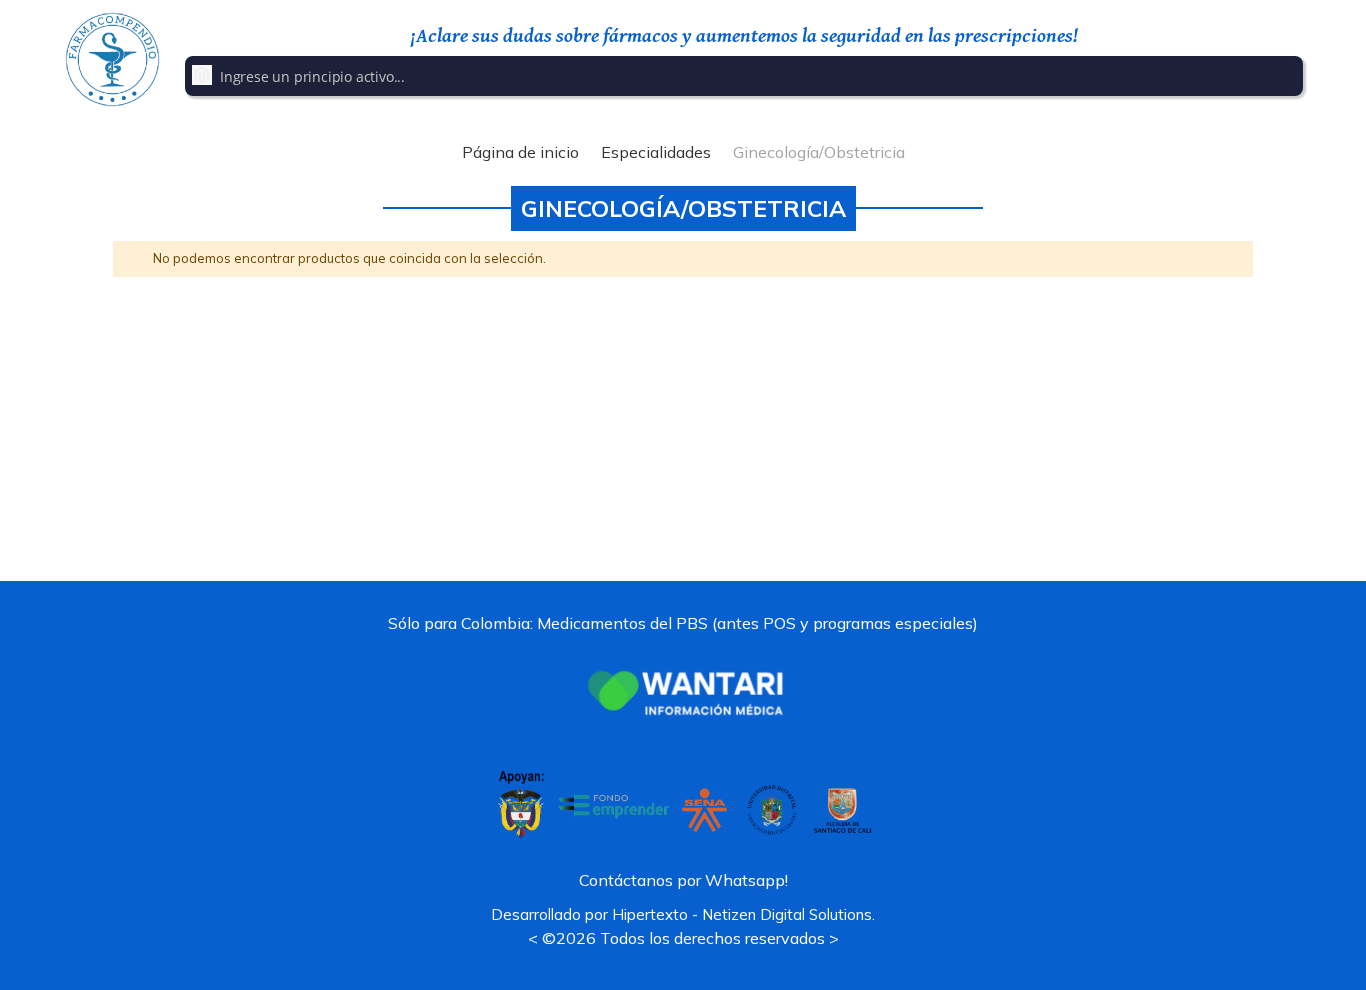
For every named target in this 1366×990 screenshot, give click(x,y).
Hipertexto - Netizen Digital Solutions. (743, 914)
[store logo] (112, 59)
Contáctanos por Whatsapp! (683, 880)
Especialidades (656, 152)
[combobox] (744, 76)
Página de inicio (520, 152)
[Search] (1284, 76)
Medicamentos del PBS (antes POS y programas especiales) (757, 623)
